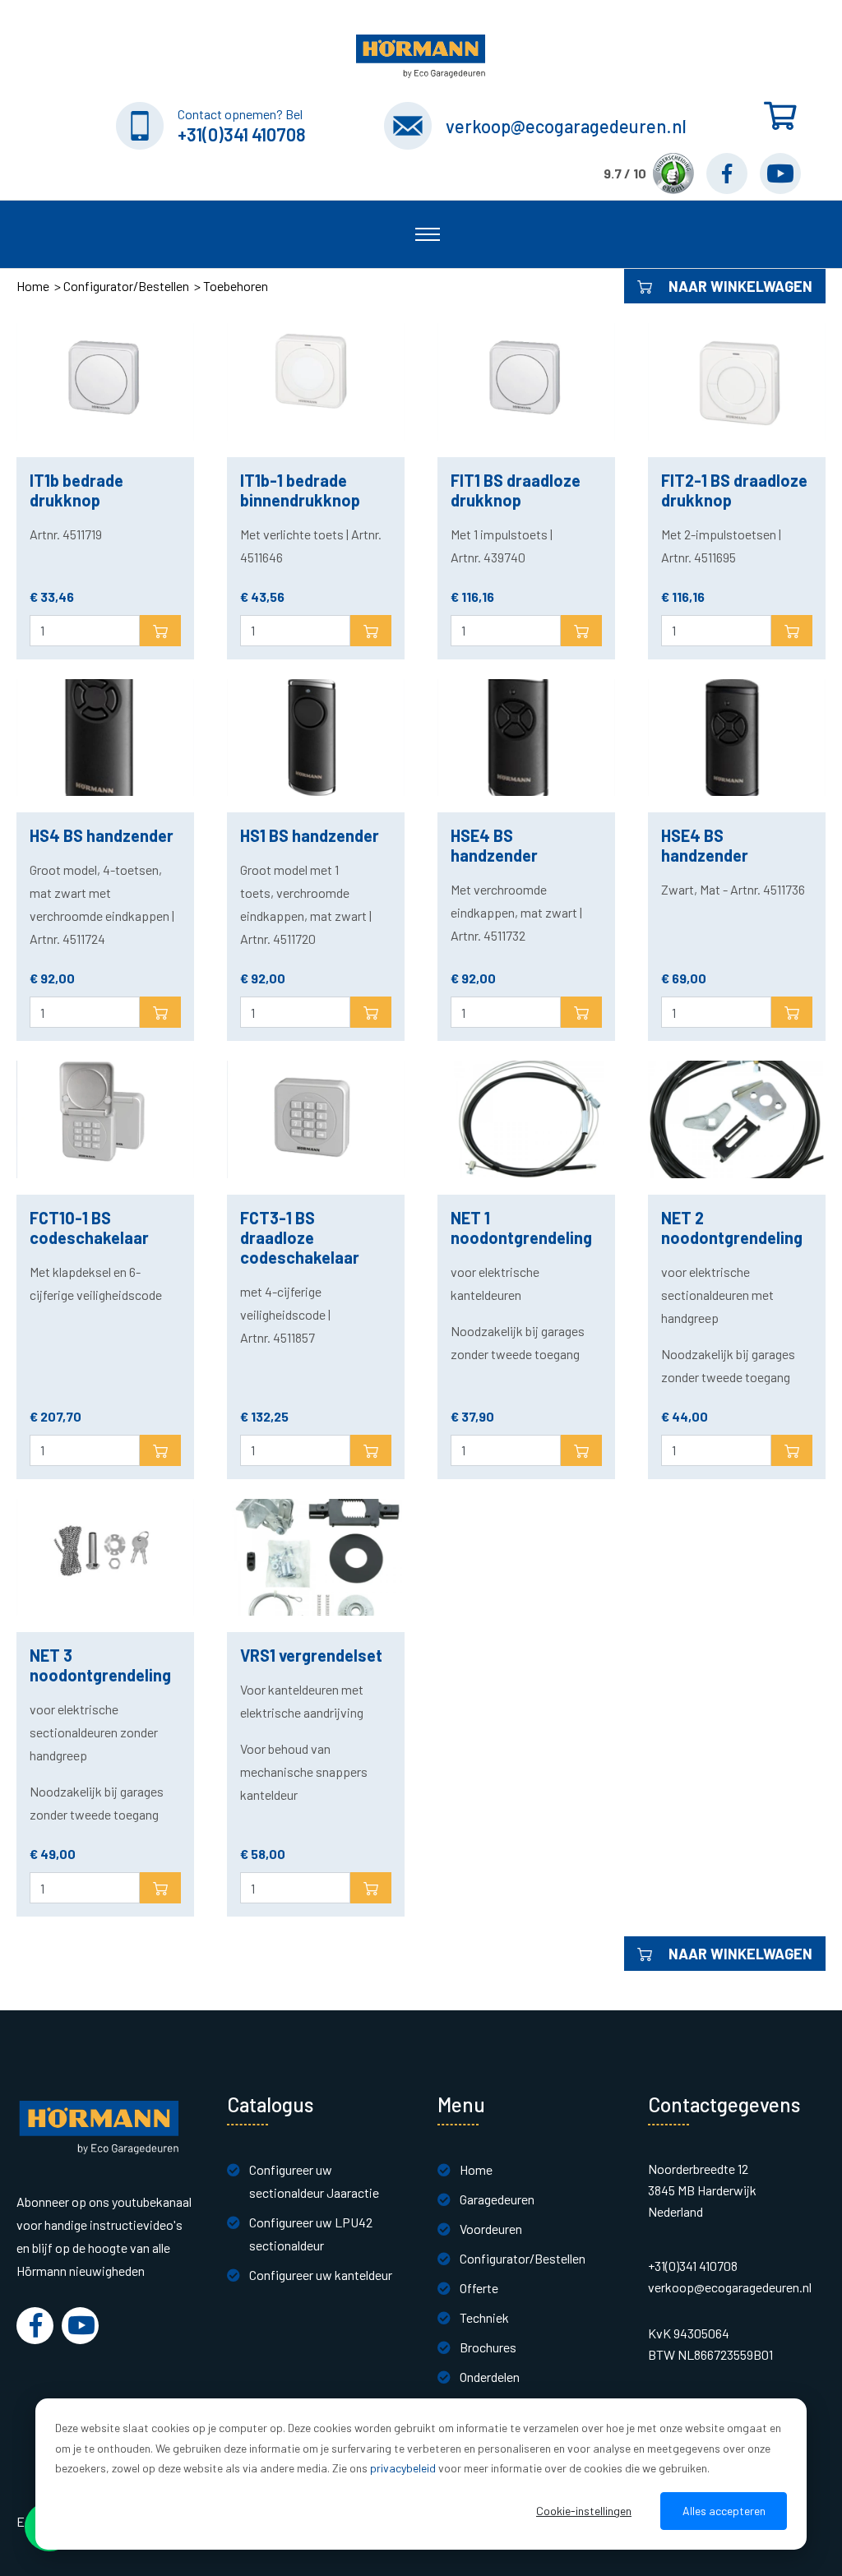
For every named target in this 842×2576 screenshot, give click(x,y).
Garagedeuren (497, 2199)
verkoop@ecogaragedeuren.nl (566, 126)
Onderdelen (490, 2377)
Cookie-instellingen (584, 2511)
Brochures (488, 2347)
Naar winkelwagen (739, 286)
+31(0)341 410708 (242, 134)
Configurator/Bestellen (126, 286)
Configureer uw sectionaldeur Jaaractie (314, 2181)
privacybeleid (403, 2468)
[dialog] (421, 2474)
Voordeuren (491, 2229)
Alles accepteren (724, 2511)
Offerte (479, 2288)
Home (33, 286)
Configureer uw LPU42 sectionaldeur (311, 2234)
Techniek (484, 2317)
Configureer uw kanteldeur (321, 2275)
